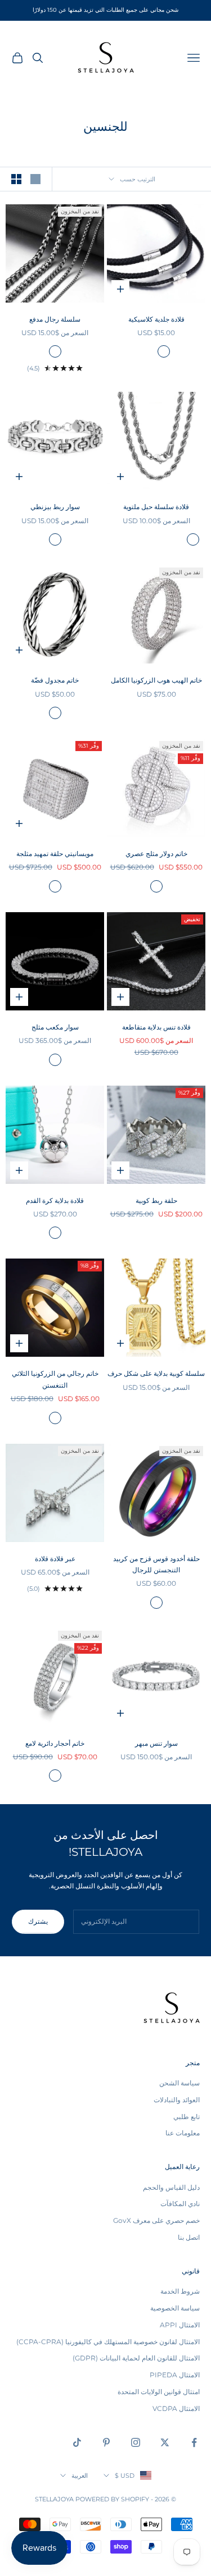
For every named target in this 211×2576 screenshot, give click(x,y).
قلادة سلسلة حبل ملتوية (156, 507)
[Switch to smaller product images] (16, 179)
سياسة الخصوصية (175, 2308)
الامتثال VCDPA (176, 2408)
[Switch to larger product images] (35, 179)
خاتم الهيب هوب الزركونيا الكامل (156, 680)
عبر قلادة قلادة (55, 1559)
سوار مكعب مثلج (55, 1027)
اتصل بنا (189, 2237)
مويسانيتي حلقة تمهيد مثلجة (55, 854)
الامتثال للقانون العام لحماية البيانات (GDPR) (136, 2358)
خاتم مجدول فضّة (55, 680)
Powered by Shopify (112, 2499)
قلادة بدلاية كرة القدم (55, 1200)
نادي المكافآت (180, 2204)
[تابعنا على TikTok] (77, 2442)
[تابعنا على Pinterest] (106, 2442)
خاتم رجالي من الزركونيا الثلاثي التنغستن (55, 1379)
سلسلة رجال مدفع (55, 319)
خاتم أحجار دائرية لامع (55, 1743)
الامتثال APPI (180, 2325)
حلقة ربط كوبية (156, 1200)
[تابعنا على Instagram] (136, 2442)
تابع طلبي (187, 2117)
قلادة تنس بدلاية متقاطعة (156, 1027)
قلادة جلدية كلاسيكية (156, 319)
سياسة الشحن (179, 2083)
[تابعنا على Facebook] (194, 2442)
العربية (80, 2476)
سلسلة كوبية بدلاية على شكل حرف (156, 1373)
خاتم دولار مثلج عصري (156, 854)
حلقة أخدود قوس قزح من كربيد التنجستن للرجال (156, 1564)
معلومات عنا (183, 2133)
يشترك (38, 1921)
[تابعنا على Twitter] (165, 2442)
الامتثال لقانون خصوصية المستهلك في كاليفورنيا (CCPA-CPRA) (108, 2342)
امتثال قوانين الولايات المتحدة (159, 2392)
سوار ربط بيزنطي (55, 507)
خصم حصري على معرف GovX (156, 2220)
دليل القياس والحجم (171, 2187)
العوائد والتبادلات (177, 2100)
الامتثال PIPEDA (175, 2375)
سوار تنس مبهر (156, 1743)
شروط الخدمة (180, 2291)
